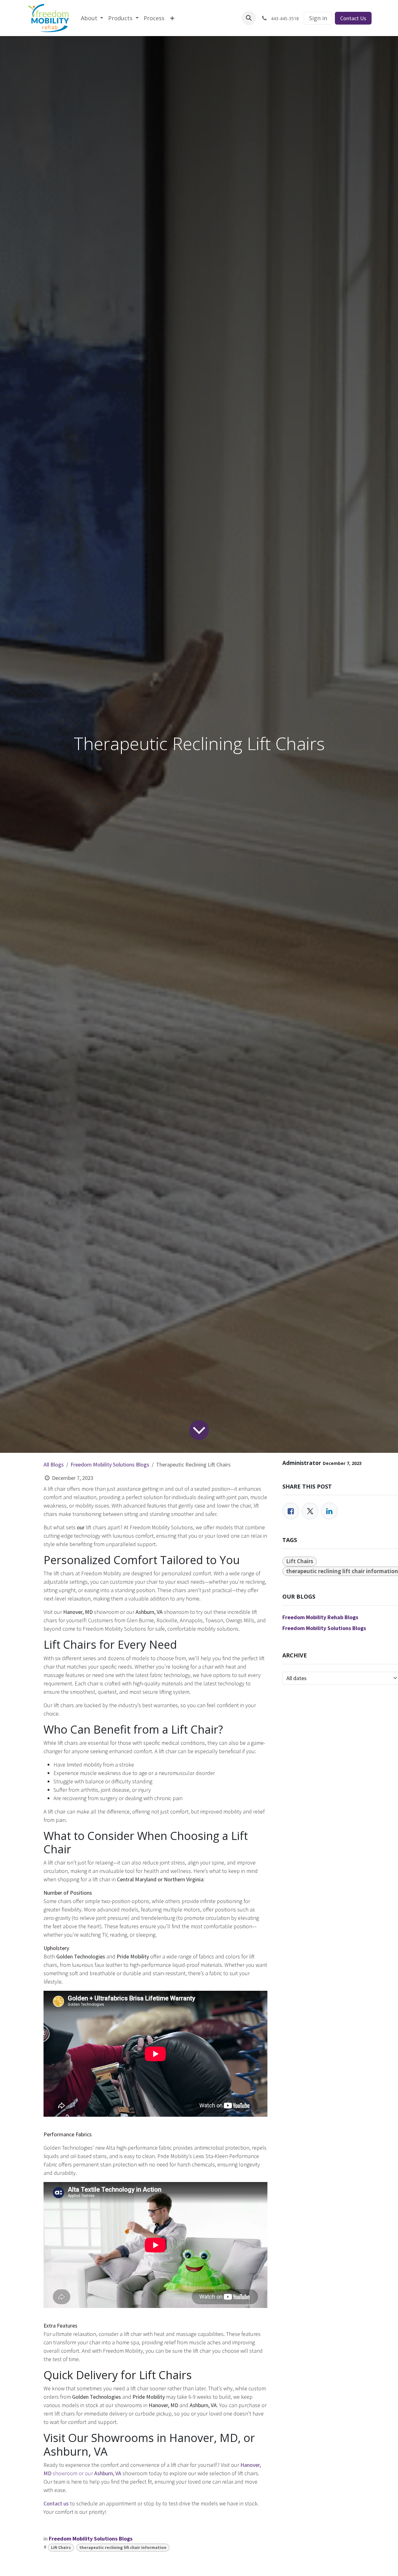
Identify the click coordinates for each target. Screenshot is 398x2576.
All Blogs (54, 1464)
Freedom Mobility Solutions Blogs (110, 1464)
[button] (249, 18)
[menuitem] (92, 18)
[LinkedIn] (329, 1511)
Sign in (318, 18)
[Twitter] (310, 1511)
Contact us (56, 2503)
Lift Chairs (61, 2548)
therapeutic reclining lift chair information (123, 2548)
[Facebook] (291, 1511)
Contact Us (353, 18)
